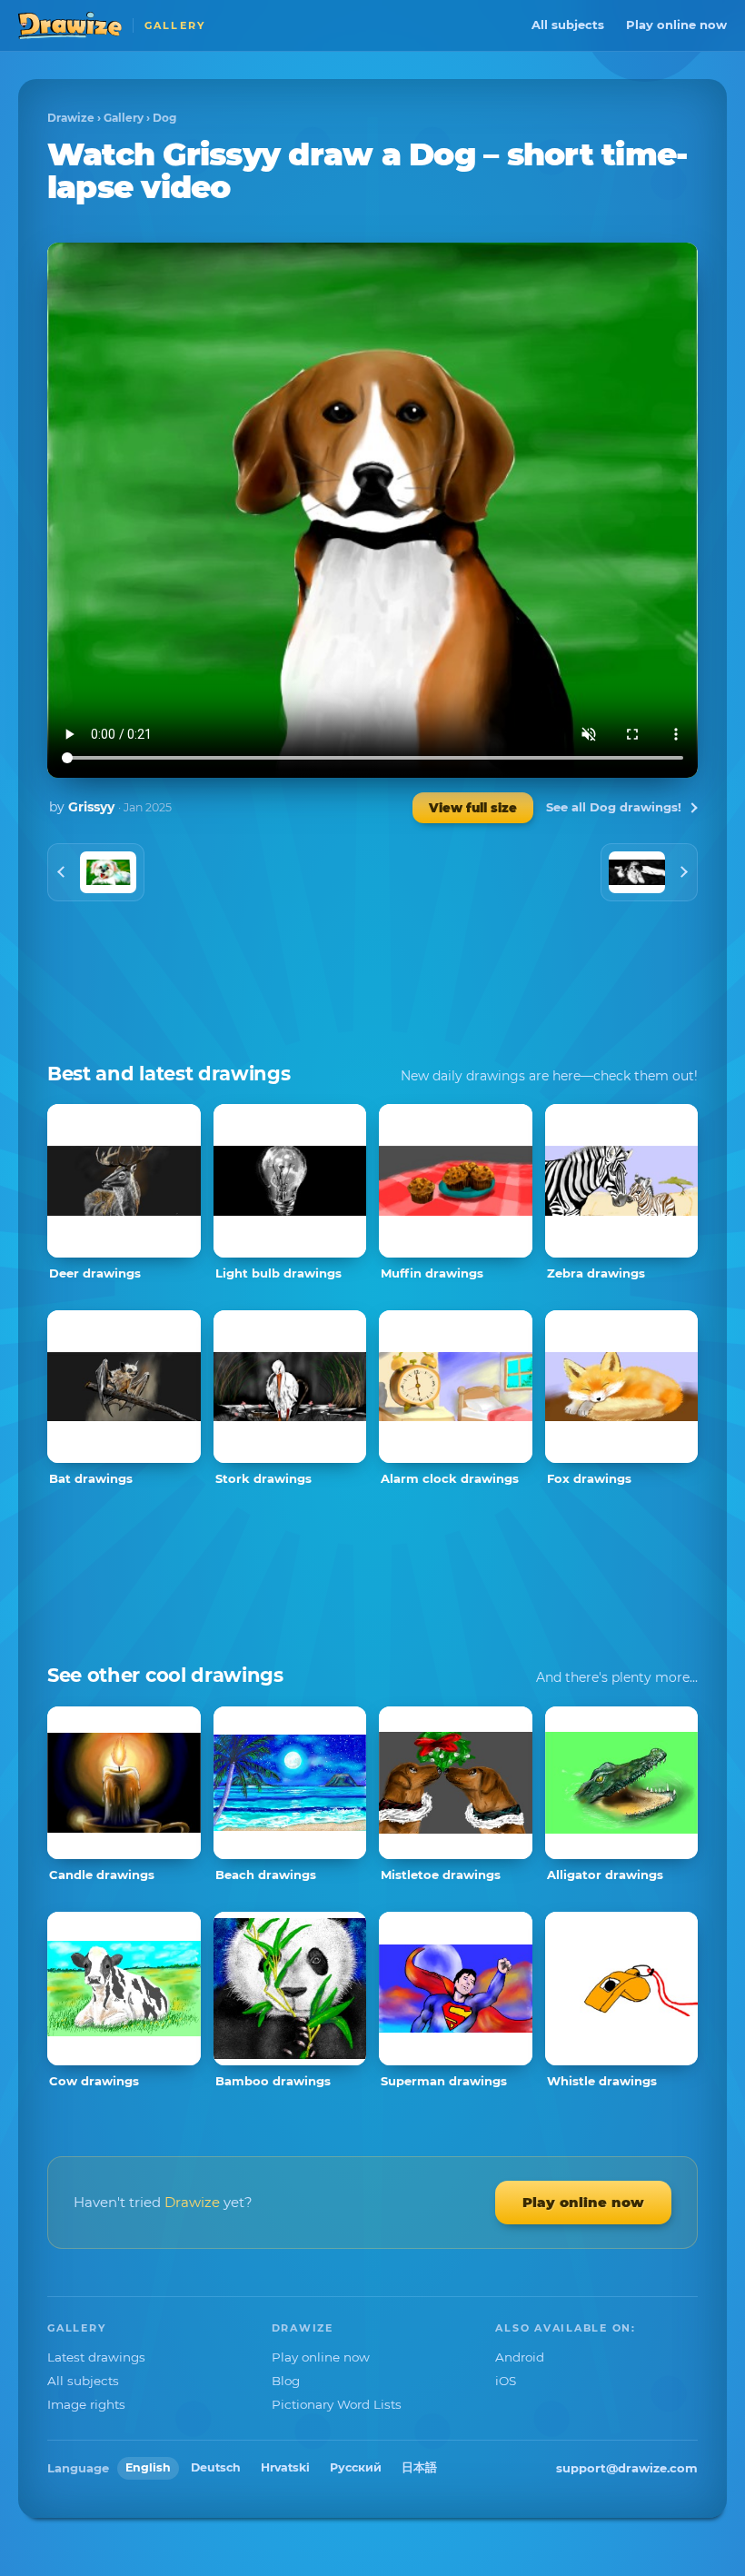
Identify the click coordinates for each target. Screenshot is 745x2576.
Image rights (86, 2404)
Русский (356, 2467)
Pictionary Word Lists (337, 2404)
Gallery (124, 118)
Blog (286, 2381)
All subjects (568, 25)
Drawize (71, 118)
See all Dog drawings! (614, 807)
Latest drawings (96, 2357)
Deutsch (216, 2467)
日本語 (419, 2467)
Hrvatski (285, 2467)
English (148, 2467)
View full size (473, 808)
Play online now (676, 25)
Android (520, 2357)
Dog (164, 118)
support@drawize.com (627, 2468)
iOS (506, 2381)
